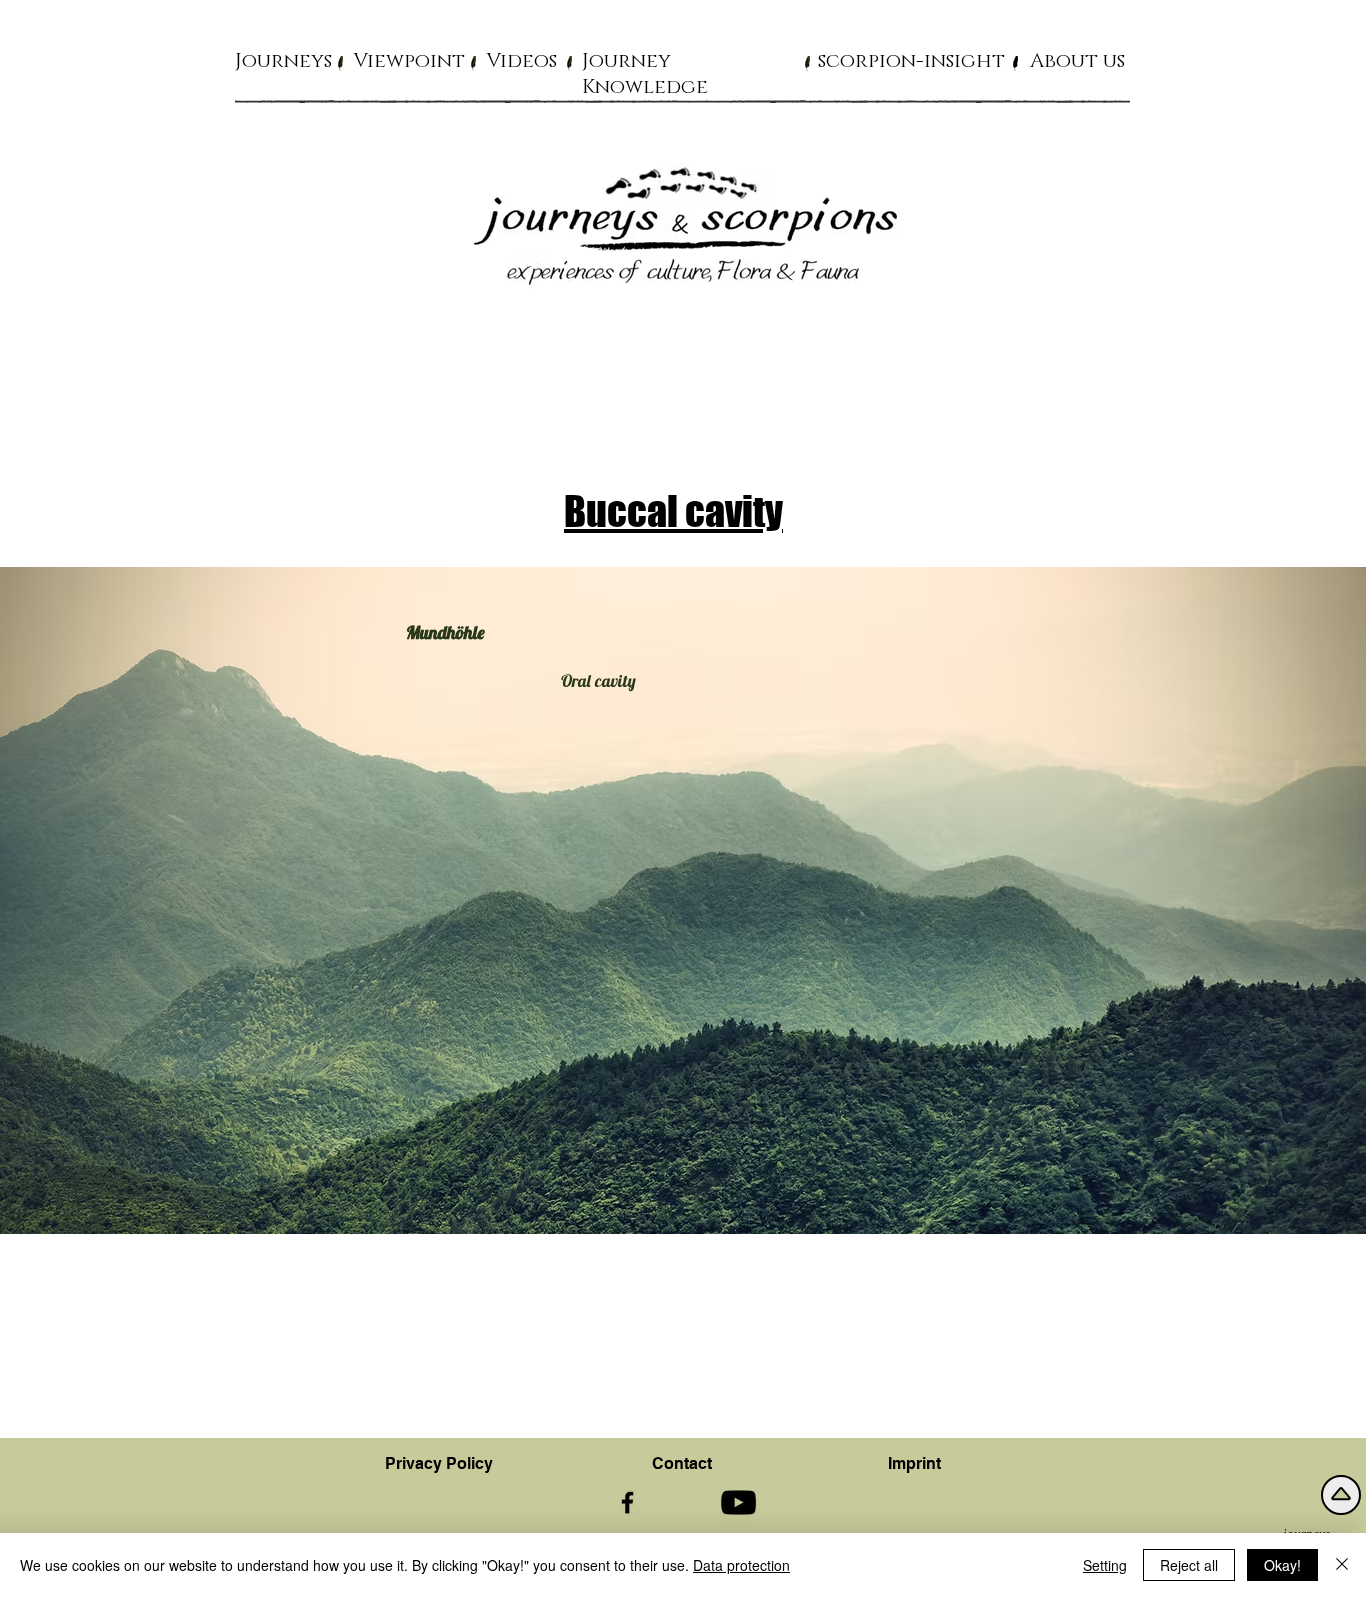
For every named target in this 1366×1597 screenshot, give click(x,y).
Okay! (1282, 1565)
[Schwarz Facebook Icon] (627, 1502)
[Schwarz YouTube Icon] (738, 1502)
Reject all (1189, 1565)
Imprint (914, 1463)
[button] (283, 60)
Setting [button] (1105, 1565)
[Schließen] (1342, 1565)
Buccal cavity (673, 511)
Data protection (741, 1565)
